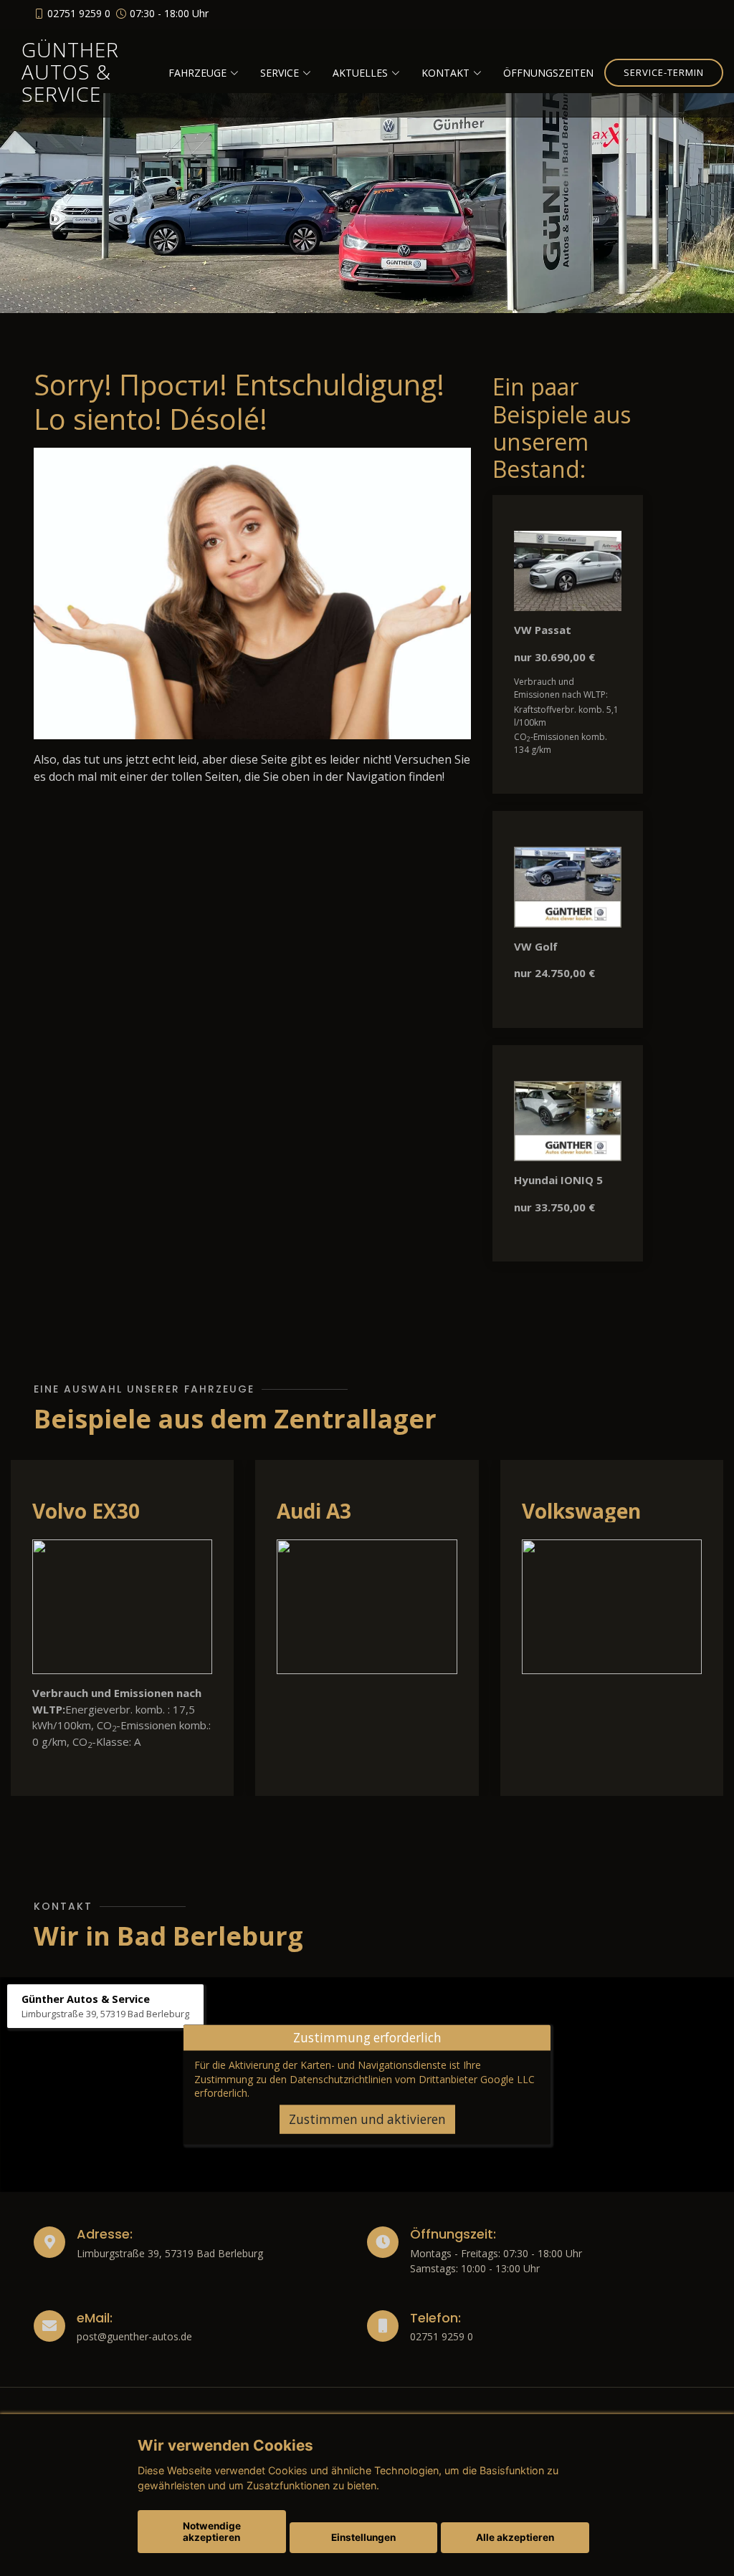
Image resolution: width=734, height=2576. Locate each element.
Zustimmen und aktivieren (367, 2119)
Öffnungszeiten (548, 73)
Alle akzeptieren (515, 2537)
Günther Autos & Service (70, 72)
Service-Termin (664, 72)
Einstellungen (363, 2537)
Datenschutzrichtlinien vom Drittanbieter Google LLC (412, 2078)
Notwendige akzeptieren (212, 2532)
